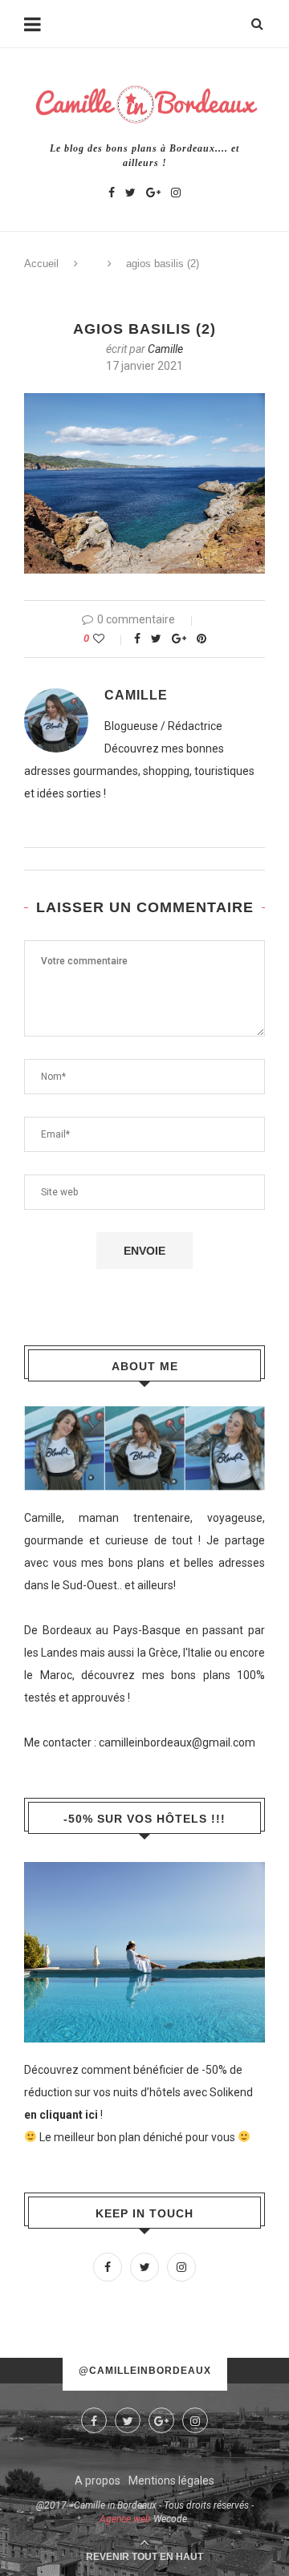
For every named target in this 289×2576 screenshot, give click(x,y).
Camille (165, 349)
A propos (98, 2481)
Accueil (41, 264)
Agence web (125, 2519)
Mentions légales (171, 2481)
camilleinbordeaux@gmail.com (177, 1742)
